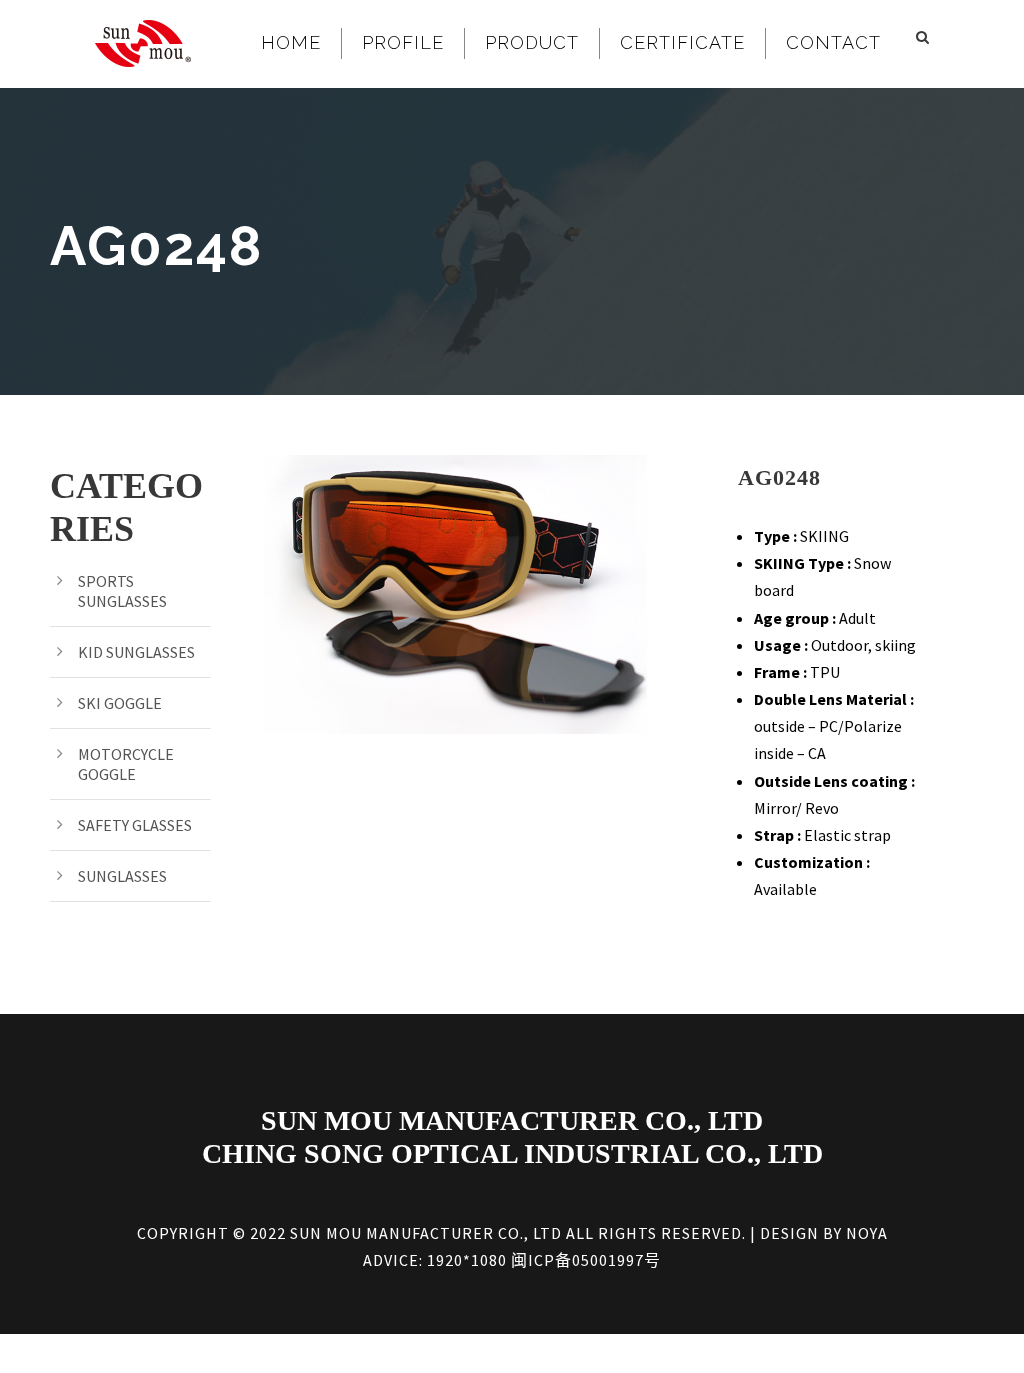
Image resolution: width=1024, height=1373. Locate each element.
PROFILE (403, 42)
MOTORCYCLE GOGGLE (126, 764)
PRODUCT (532, 42)
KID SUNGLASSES (136, 652)
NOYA (867, 1233)
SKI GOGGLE (120, 703)
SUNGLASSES (122, 876)
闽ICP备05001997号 (586, 1260)
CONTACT (833, 42)
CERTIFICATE (682, 42)
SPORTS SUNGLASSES (122, 591)
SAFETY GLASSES (135, 825)
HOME (291, 42)
